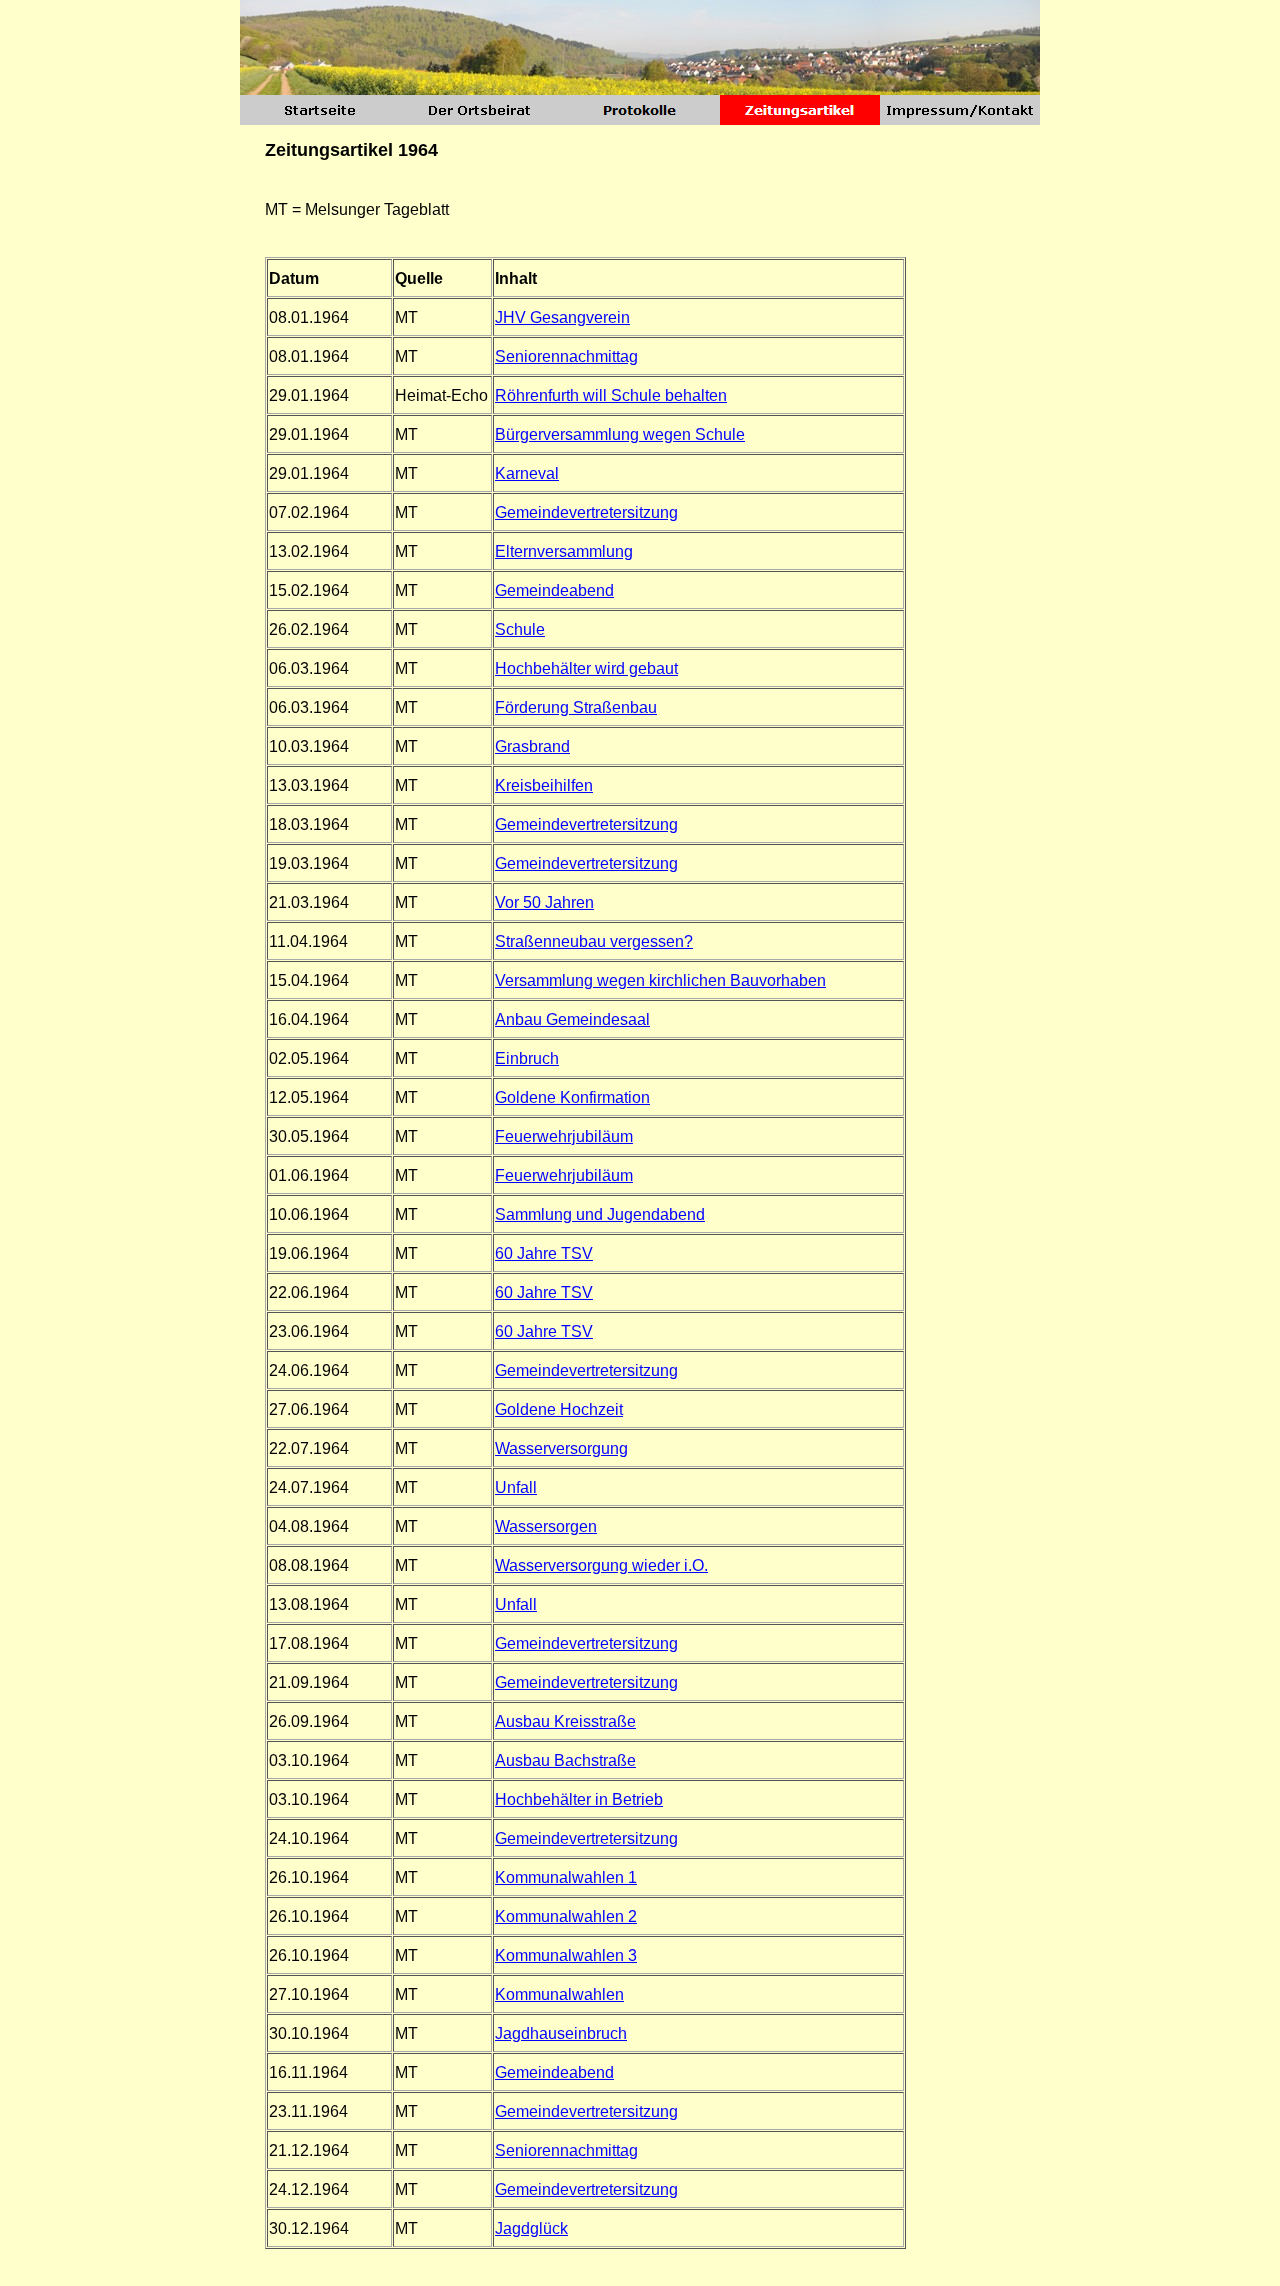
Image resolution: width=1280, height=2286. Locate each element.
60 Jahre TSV (544, 1253)
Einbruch (527, 1058)
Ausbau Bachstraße (565, 1760)
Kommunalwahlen (559, 1994)
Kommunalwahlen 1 (566, 1877)
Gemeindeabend (554, 590)
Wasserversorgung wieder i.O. (601, 1565)
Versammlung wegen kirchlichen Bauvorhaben (660, 980)
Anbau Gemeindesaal (572, 1019)
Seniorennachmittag (566, 356)
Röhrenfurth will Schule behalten (611, 395)
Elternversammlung (564, 551)
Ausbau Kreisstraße (565, 1721)
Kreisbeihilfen (544, 785)
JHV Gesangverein (562, 317)
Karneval (527, 473)
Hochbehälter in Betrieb (579, 1799)
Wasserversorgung (561, 1448)
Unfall (516, 1487)
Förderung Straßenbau (576, 707)
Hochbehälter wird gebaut (586, 668)
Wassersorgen (546, 1526)
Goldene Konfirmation (572, 1097)
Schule (520, 629)
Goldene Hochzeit (559, 1409)
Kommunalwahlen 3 (566, 1955)
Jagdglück (531, 2228)
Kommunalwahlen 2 (566, 1916)
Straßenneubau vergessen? (594, 941)
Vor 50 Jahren (544, 902)
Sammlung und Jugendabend (600, 1214)
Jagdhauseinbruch (561, 2033)
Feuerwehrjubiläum (564, 1136)
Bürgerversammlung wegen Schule (620, 434)
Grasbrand (532, 746)
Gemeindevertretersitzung (586, 512)
